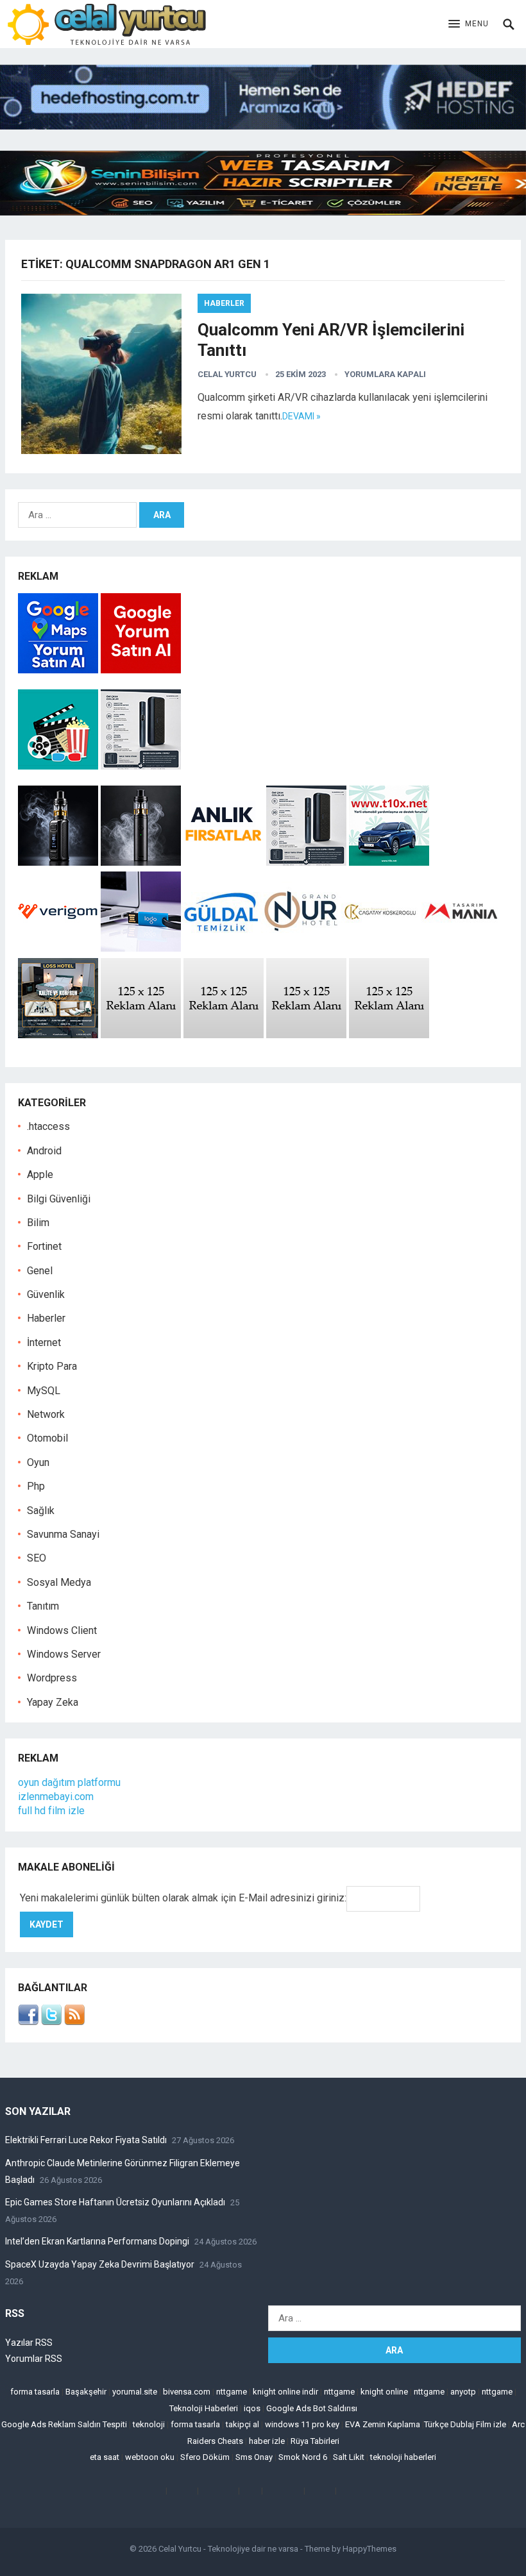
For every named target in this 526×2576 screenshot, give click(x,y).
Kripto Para (52, 1366)
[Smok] (141, 862)
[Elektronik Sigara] (59, 862)
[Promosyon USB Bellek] (141, 948)
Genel (40, 1271)
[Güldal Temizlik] (221, 948)
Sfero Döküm (205, 2457)
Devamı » (301, 416)
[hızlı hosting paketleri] (263, 126)
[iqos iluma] (141, 766)
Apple (40, 1174)
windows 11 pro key (302, 2424)
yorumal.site (135, 2392)
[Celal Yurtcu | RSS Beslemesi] (74, 2022)
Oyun (38, 1462)
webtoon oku (150, 2457)
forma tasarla (35, 2392)
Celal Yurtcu (227, 374)
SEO (37, 1558)
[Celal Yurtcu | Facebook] (28, 2022)
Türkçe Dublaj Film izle (465, 2424)
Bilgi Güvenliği (59, 1199)
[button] (469, 24)
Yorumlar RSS (34, 2359)
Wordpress (52, 1678)
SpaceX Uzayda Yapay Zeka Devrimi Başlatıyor (100, 2264)
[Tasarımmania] (462, 948)
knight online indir (285, 2392)
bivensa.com (187, 2392)
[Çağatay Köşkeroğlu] (381, 948)
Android (44, 1151)
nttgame (232, 2392)
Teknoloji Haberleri (204, 2408)
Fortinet (44, 1246)
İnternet (44, 1343)
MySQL (44, 1391)
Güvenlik (46, 1294)
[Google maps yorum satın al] (59, 670)
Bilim (38, 1223)
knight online (384, 2392)
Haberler (224, 303)
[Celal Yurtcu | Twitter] (51, 2022)
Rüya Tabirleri (315, 2441)
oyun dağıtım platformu (69, 1782)
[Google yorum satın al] (141, 670)
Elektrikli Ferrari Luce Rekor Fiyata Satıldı (86, 2140)
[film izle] (59, 766)
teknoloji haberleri (403, 2457)
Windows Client (62, 1630)
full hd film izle (51, 1811)
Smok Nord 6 (303, 2457)
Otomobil (47, 1438)
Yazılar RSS (29, 2343)
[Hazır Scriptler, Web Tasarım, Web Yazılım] (263, 212)
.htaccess (48, 1126)
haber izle (267, 2441)
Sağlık (41, 1511)
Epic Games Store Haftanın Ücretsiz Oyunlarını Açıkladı (115, 2202)
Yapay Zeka (53, 1702)
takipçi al (242, 2424)
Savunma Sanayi (63, 1534)
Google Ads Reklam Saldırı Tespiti (64, 2424)
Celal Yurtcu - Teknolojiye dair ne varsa (228, 2549)
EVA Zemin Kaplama (383, 2424)
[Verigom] (58, 948)
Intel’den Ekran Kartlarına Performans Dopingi (97, 2241)
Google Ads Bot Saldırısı (312, 2408)
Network (46, 1414)
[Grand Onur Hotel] (301, 948)
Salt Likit (349, 2457)
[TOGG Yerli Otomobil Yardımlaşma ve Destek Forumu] (389, 862)
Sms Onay (254, 2457)
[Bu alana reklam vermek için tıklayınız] (141, 1035)
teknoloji (149, 2424)
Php (36, 1486)
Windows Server (64, 1654)
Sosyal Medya (59, 1582)
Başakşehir (86, 2392)
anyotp (463, 2392)
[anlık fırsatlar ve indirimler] (225, 862)
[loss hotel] (58, 1035)
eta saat (105, 2457)
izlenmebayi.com (56, 1797)
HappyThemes (369, 2549)
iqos (252, 2408)
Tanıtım (43, 1606)
